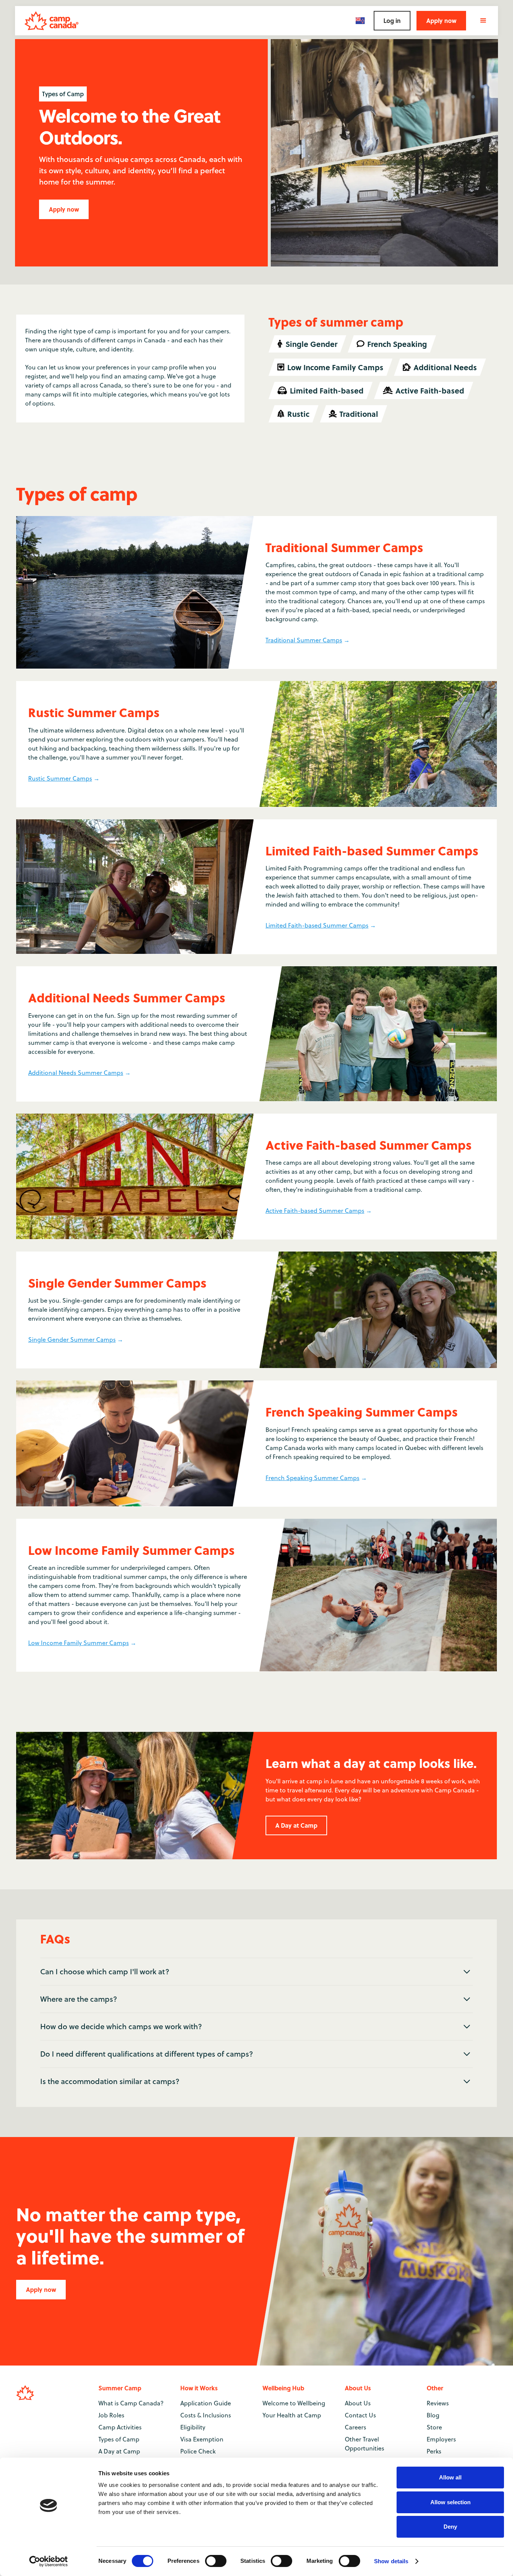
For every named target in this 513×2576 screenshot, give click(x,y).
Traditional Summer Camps (304, 640)
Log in (392, 20)
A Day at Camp (296, 1825)
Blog (433, 2415)
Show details (391, 2561)
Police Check (198, 2451)
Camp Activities (120, 2427)
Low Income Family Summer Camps (78, 1643)
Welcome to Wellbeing (294, 2403)
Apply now (441, 20)
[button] (360, 20)
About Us (358, 2403)
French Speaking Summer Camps (312, 1478)
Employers (441, 2439)
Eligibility (193, 2427)
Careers (355, 2427)
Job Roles (111, 2415)
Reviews (438, 2403)
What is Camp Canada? (131, 2403)
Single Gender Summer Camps (72, 1339)
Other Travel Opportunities (364, 2444)
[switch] (216, 2561)
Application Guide (206, 2403)
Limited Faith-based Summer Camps (317, 925)
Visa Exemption (202, 2439)
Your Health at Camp (292, 2415)
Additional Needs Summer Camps (76, 1073)
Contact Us (360, 2415)
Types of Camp (119, 2439)
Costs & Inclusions (206, 2415)
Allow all (450, 2477)
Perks (434, 2451)
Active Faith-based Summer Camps (315, 1211)
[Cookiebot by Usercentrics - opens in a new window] (49, 2561)
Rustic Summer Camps (60, 778)
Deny (450, 2527)
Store (434, 2427)
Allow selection (450, 2502)
